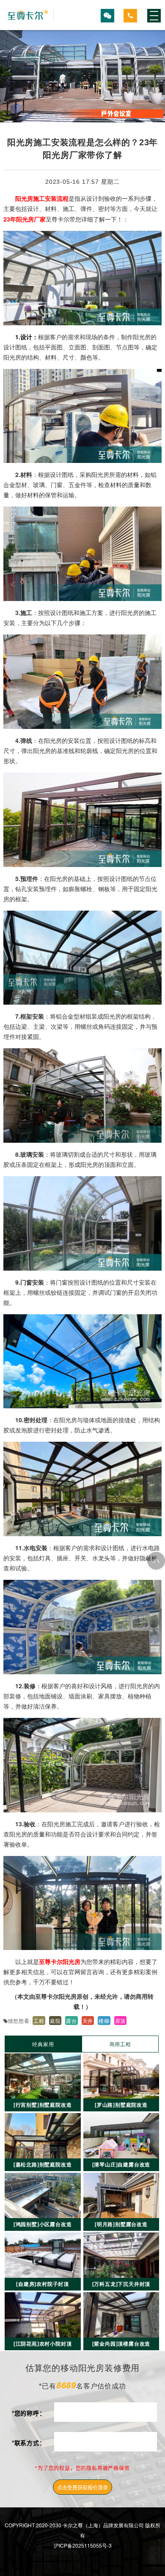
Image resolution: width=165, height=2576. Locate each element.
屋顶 (121, 2021)
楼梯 (104, 2021)
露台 (71, 2021)
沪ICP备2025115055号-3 (83, 2545)
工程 (39, 2021)
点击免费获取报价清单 (82, 2487)
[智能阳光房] (29, 15)
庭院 (55, 2021)
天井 (88, 2021)
